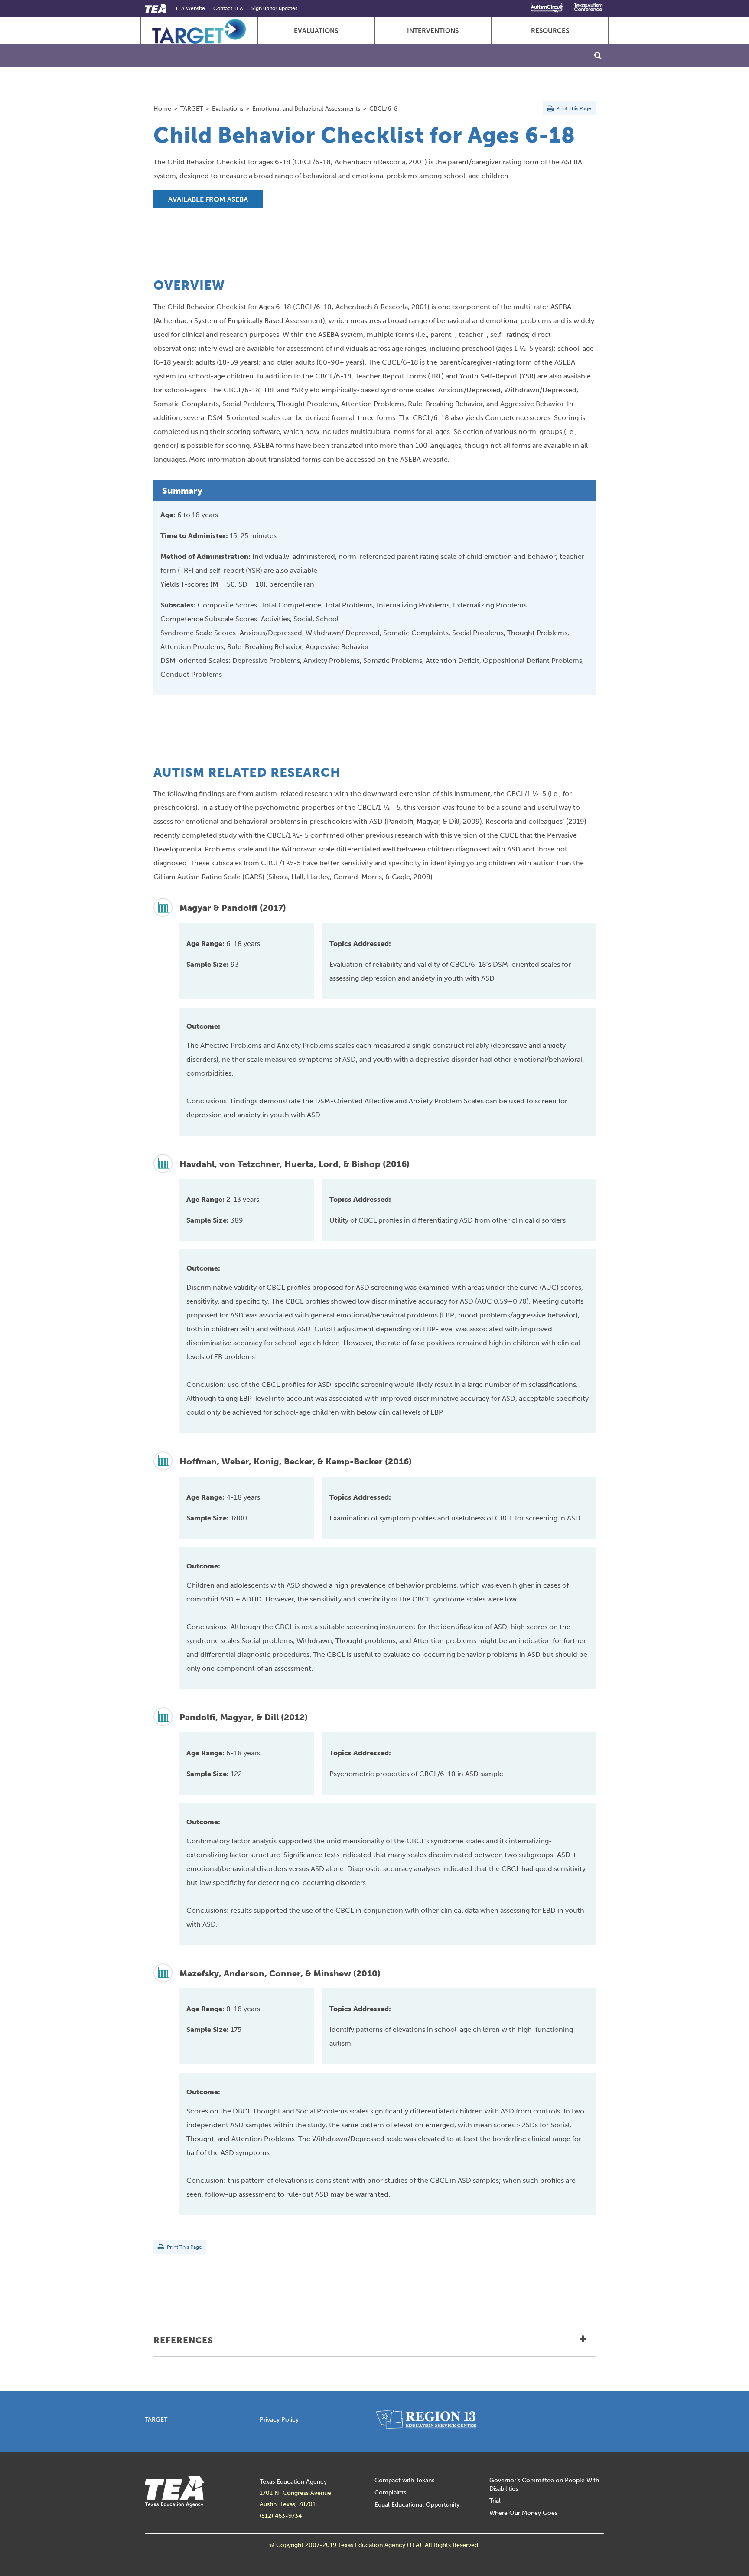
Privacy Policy (279, 2420)
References (183, 2340)
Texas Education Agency (293, 2482)
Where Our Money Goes (523, 2513)
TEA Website (190, 8)
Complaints (390, 2493)
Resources (550, 31)
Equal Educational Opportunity (417, 2505)
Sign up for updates (274, 8)
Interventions (433, 31)
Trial (495, 2501)
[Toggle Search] (598, 55)
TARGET (192, 108)
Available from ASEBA (208, 199)
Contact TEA (228, 8)
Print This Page (573, 108)
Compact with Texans (404, 2480)
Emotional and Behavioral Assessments (306, 108)
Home (162, 108)
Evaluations (316, 31)
